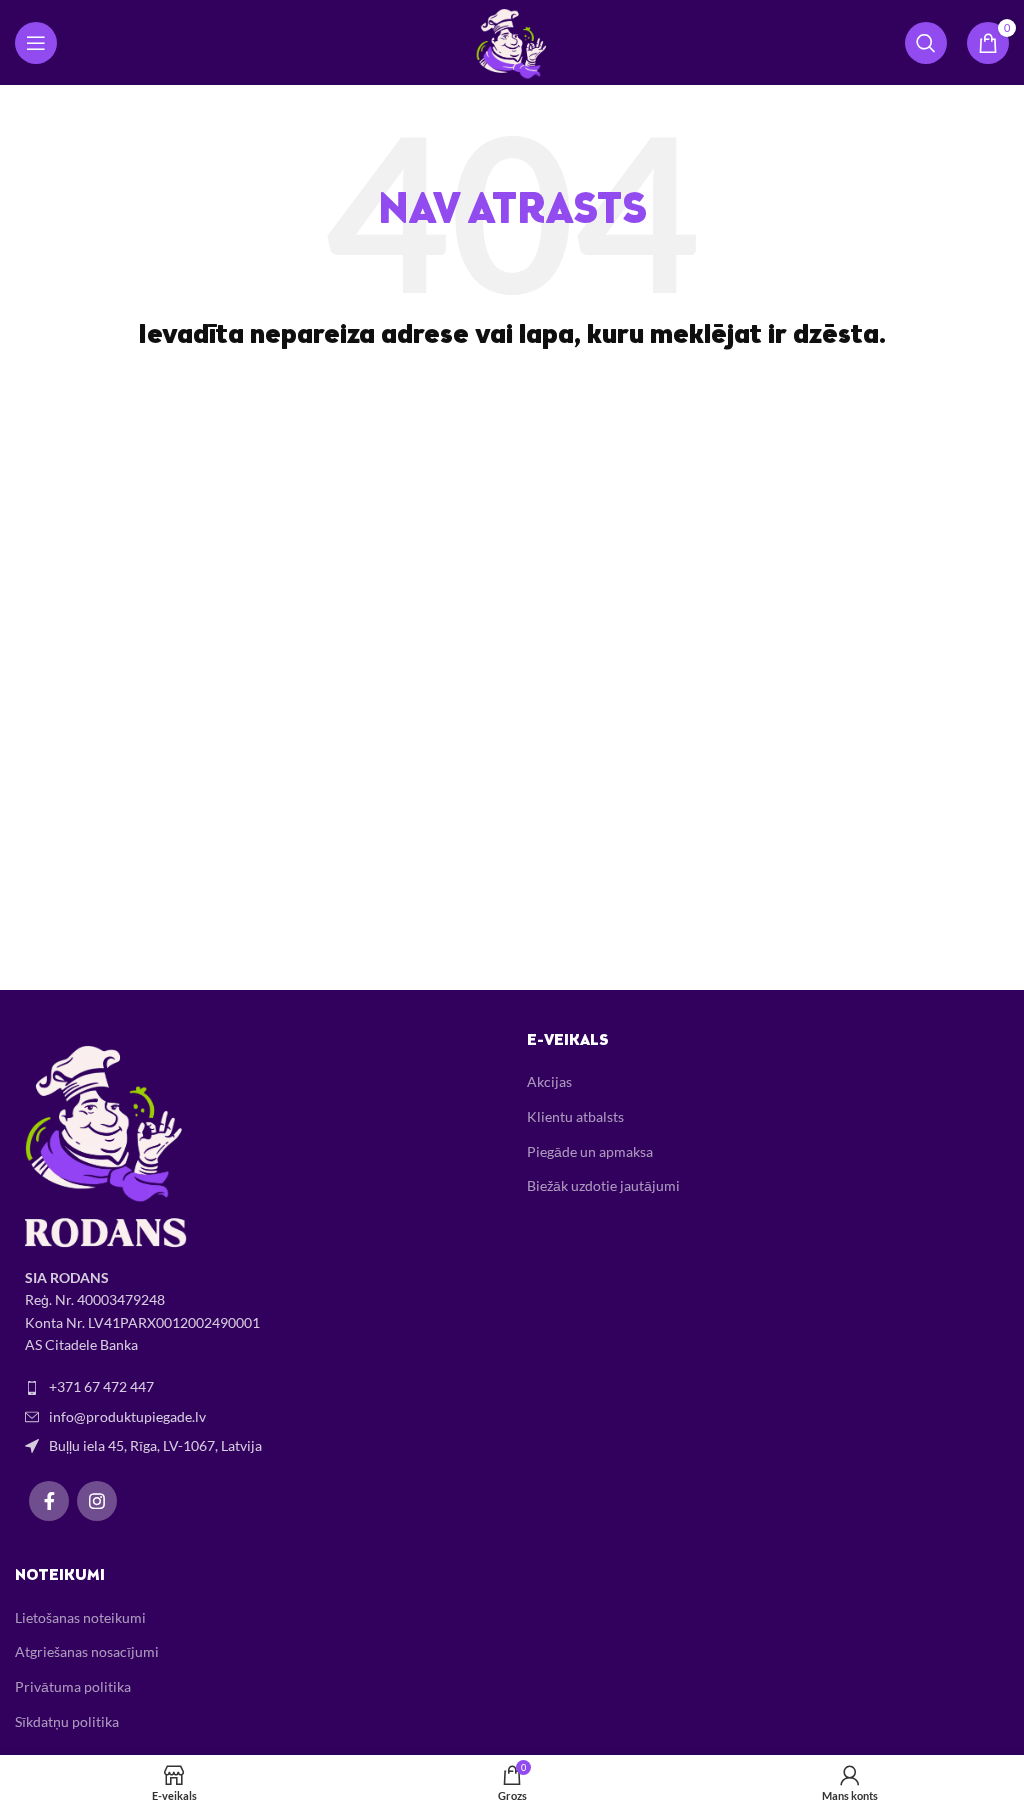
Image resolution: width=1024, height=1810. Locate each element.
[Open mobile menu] (36, 43)
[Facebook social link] (49, 1501)
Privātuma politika (73, 1686)
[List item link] (256, 1387)
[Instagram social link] (97, 1501)
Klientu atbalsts (575, 1116)
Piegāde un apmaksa (590, 1151)
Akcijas (549, 1081)
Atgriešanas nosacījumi (87, 1651)
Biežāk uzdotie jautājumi (603, 1185)
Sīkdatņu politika (67, 1721)
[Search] (926, 43)
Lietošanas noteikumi (80, 1617)
